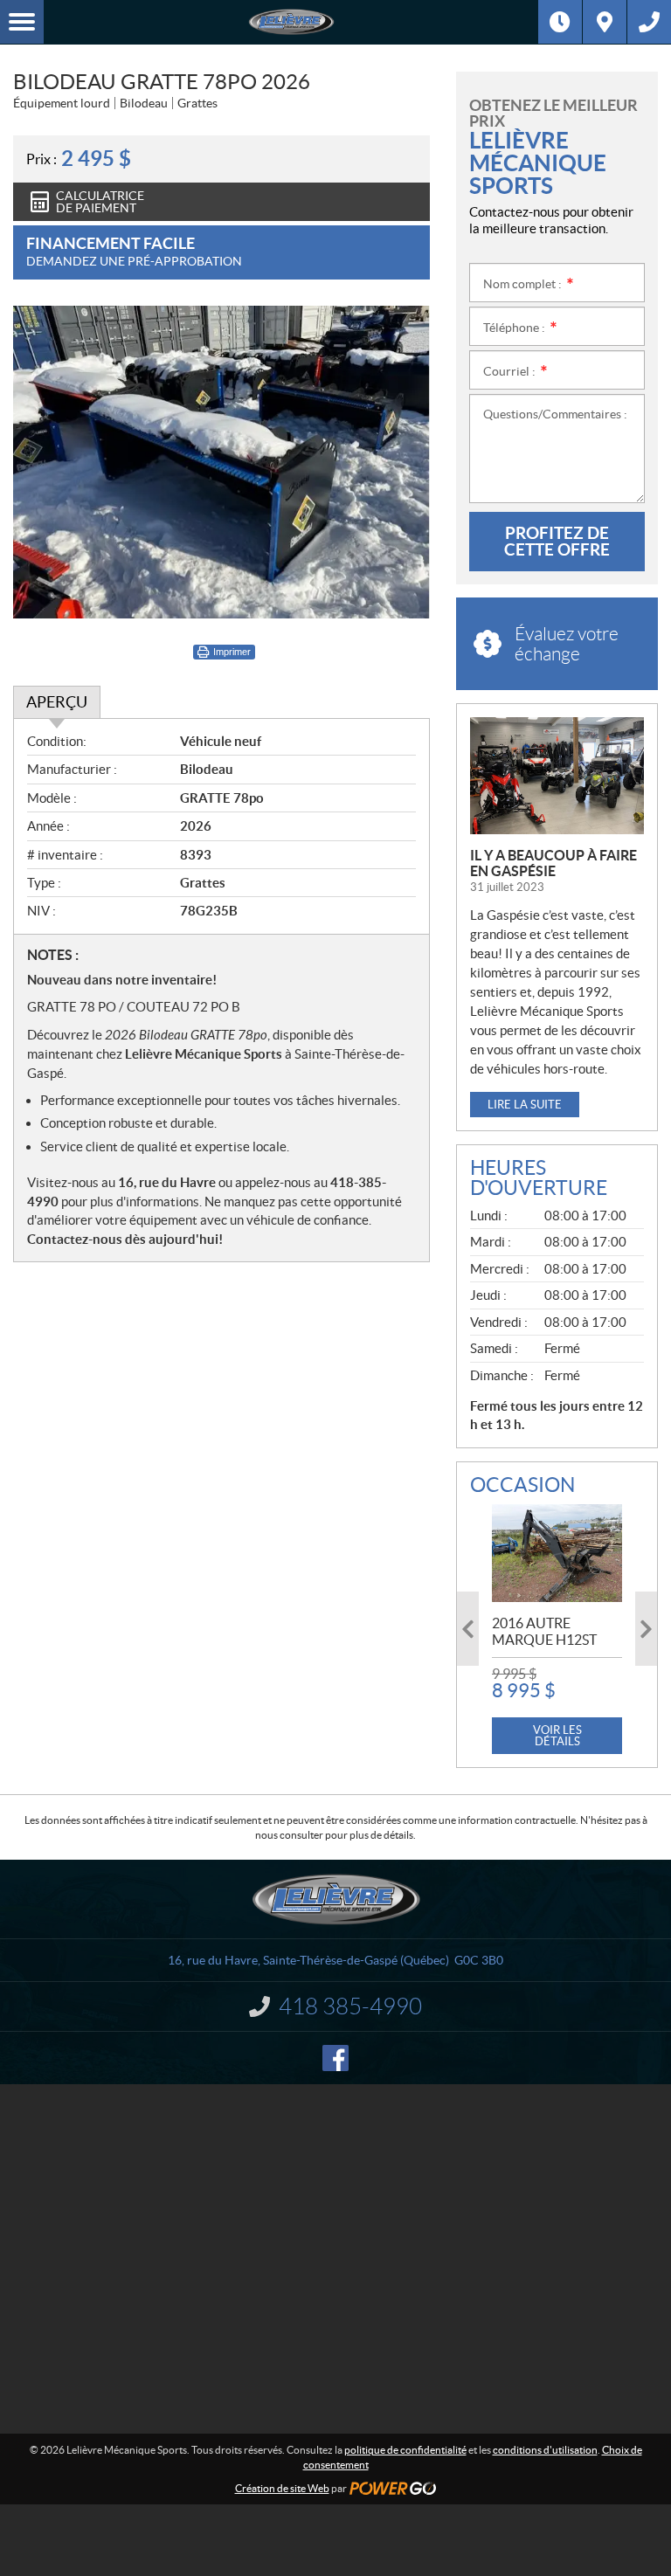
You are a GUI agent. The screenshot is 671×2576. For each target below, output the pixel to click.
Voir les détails (557, 1736)
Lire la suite (525, 1105)
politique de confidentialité (405, 2450)
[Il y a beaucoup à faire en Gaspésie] (557, 776)
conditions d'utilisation (545, 2450)
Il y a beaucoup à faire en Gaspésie (553, 863)
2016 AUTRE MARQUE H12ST (544, 1631)
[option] (557, 1629)
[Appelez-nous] (649, 22)
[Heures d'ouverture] (560, 22)
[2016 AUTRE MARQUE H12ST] (557, 1553)
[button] (468, 1629)
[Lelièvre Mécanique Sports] (291, 22)
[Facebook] (335, 2058)
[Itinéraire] (605, 22)
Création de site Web (282, 2488)
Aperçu (57, 702)
